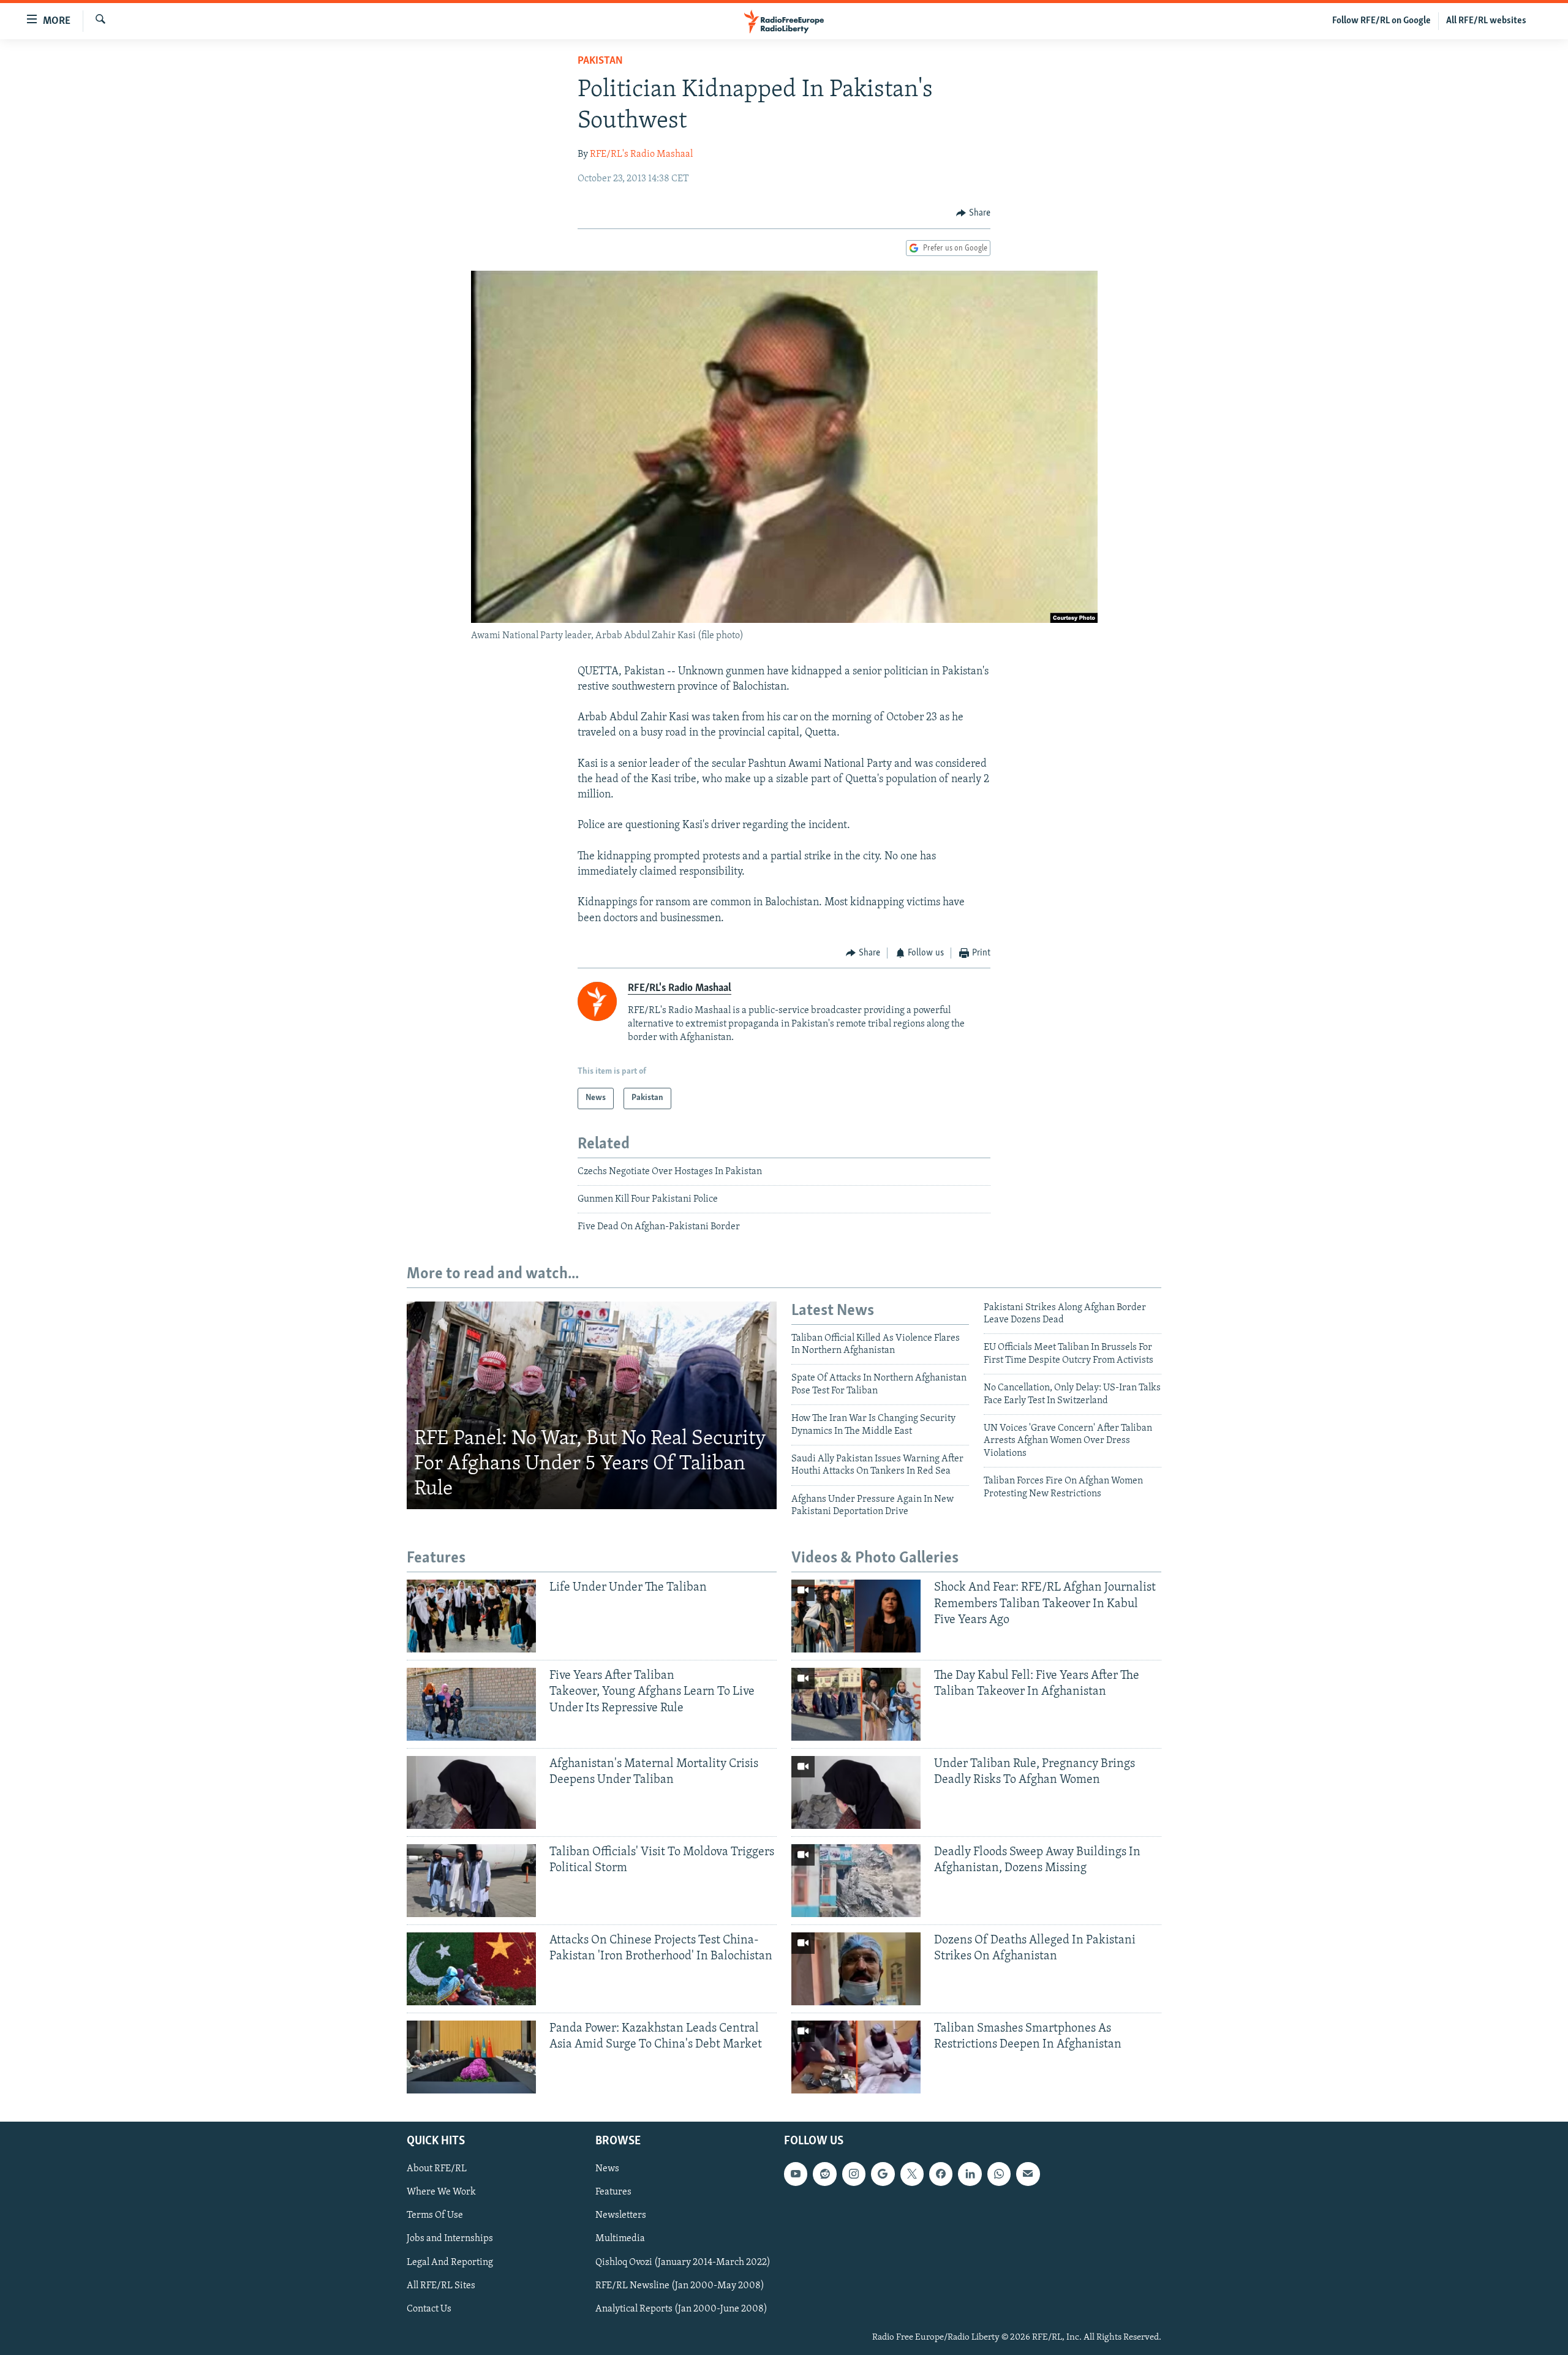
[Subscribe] (1028, 2174)
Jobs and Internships (450, 2239)
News (607, 2169)
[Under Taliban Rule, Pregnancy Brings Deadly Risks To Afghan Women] (856, 1792)
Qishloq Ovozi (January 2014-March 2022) (683, 2262)
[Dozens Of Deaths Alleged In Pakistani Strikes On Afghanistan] (856, 1969)
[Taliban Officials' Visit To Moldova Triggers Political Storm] (471, 1881)
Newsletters (621, 2215)
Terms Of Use (435, 2215)
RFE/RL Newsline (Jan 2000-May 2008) (680, 2285)
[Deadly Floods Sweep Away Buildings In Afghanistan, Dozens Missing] (856, 1881)
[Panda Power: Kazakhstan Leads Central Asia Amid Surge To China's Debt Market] (471, 2057)
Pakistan (600, 61)
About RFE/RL (437, 2169)
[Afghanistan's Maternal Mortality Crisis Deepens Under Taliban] (471, 1792)
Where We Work (441, 2192)
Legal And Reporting (450, 2262)
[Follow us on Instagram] (854, 2174)
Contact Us (429, 2308)
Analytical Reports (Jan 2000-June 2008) (681, 2308)
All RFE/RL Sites (441, 2285)
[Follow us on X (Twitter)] (912, 2174)
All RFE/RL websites (1486, 21)
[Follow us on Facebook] (941, 2174)
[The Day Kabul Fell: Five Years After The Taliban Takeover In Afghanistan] (856, 1704)
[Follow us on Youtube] (796, 2174)
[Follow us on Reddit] (824, 2174)
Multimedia (620, 2239)
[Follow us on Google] (883, 2174)
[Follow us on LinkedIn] (970, 2174)
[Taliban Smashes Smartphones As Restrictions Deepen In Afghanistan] (856, 2057)
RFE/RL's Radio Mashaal (641, 154)
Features (613, 2192)
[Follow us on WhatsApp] (999, 2174)
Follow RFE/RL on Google (1381, 21)
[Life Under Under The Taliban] (471, 1616)
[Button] (973, 213)
